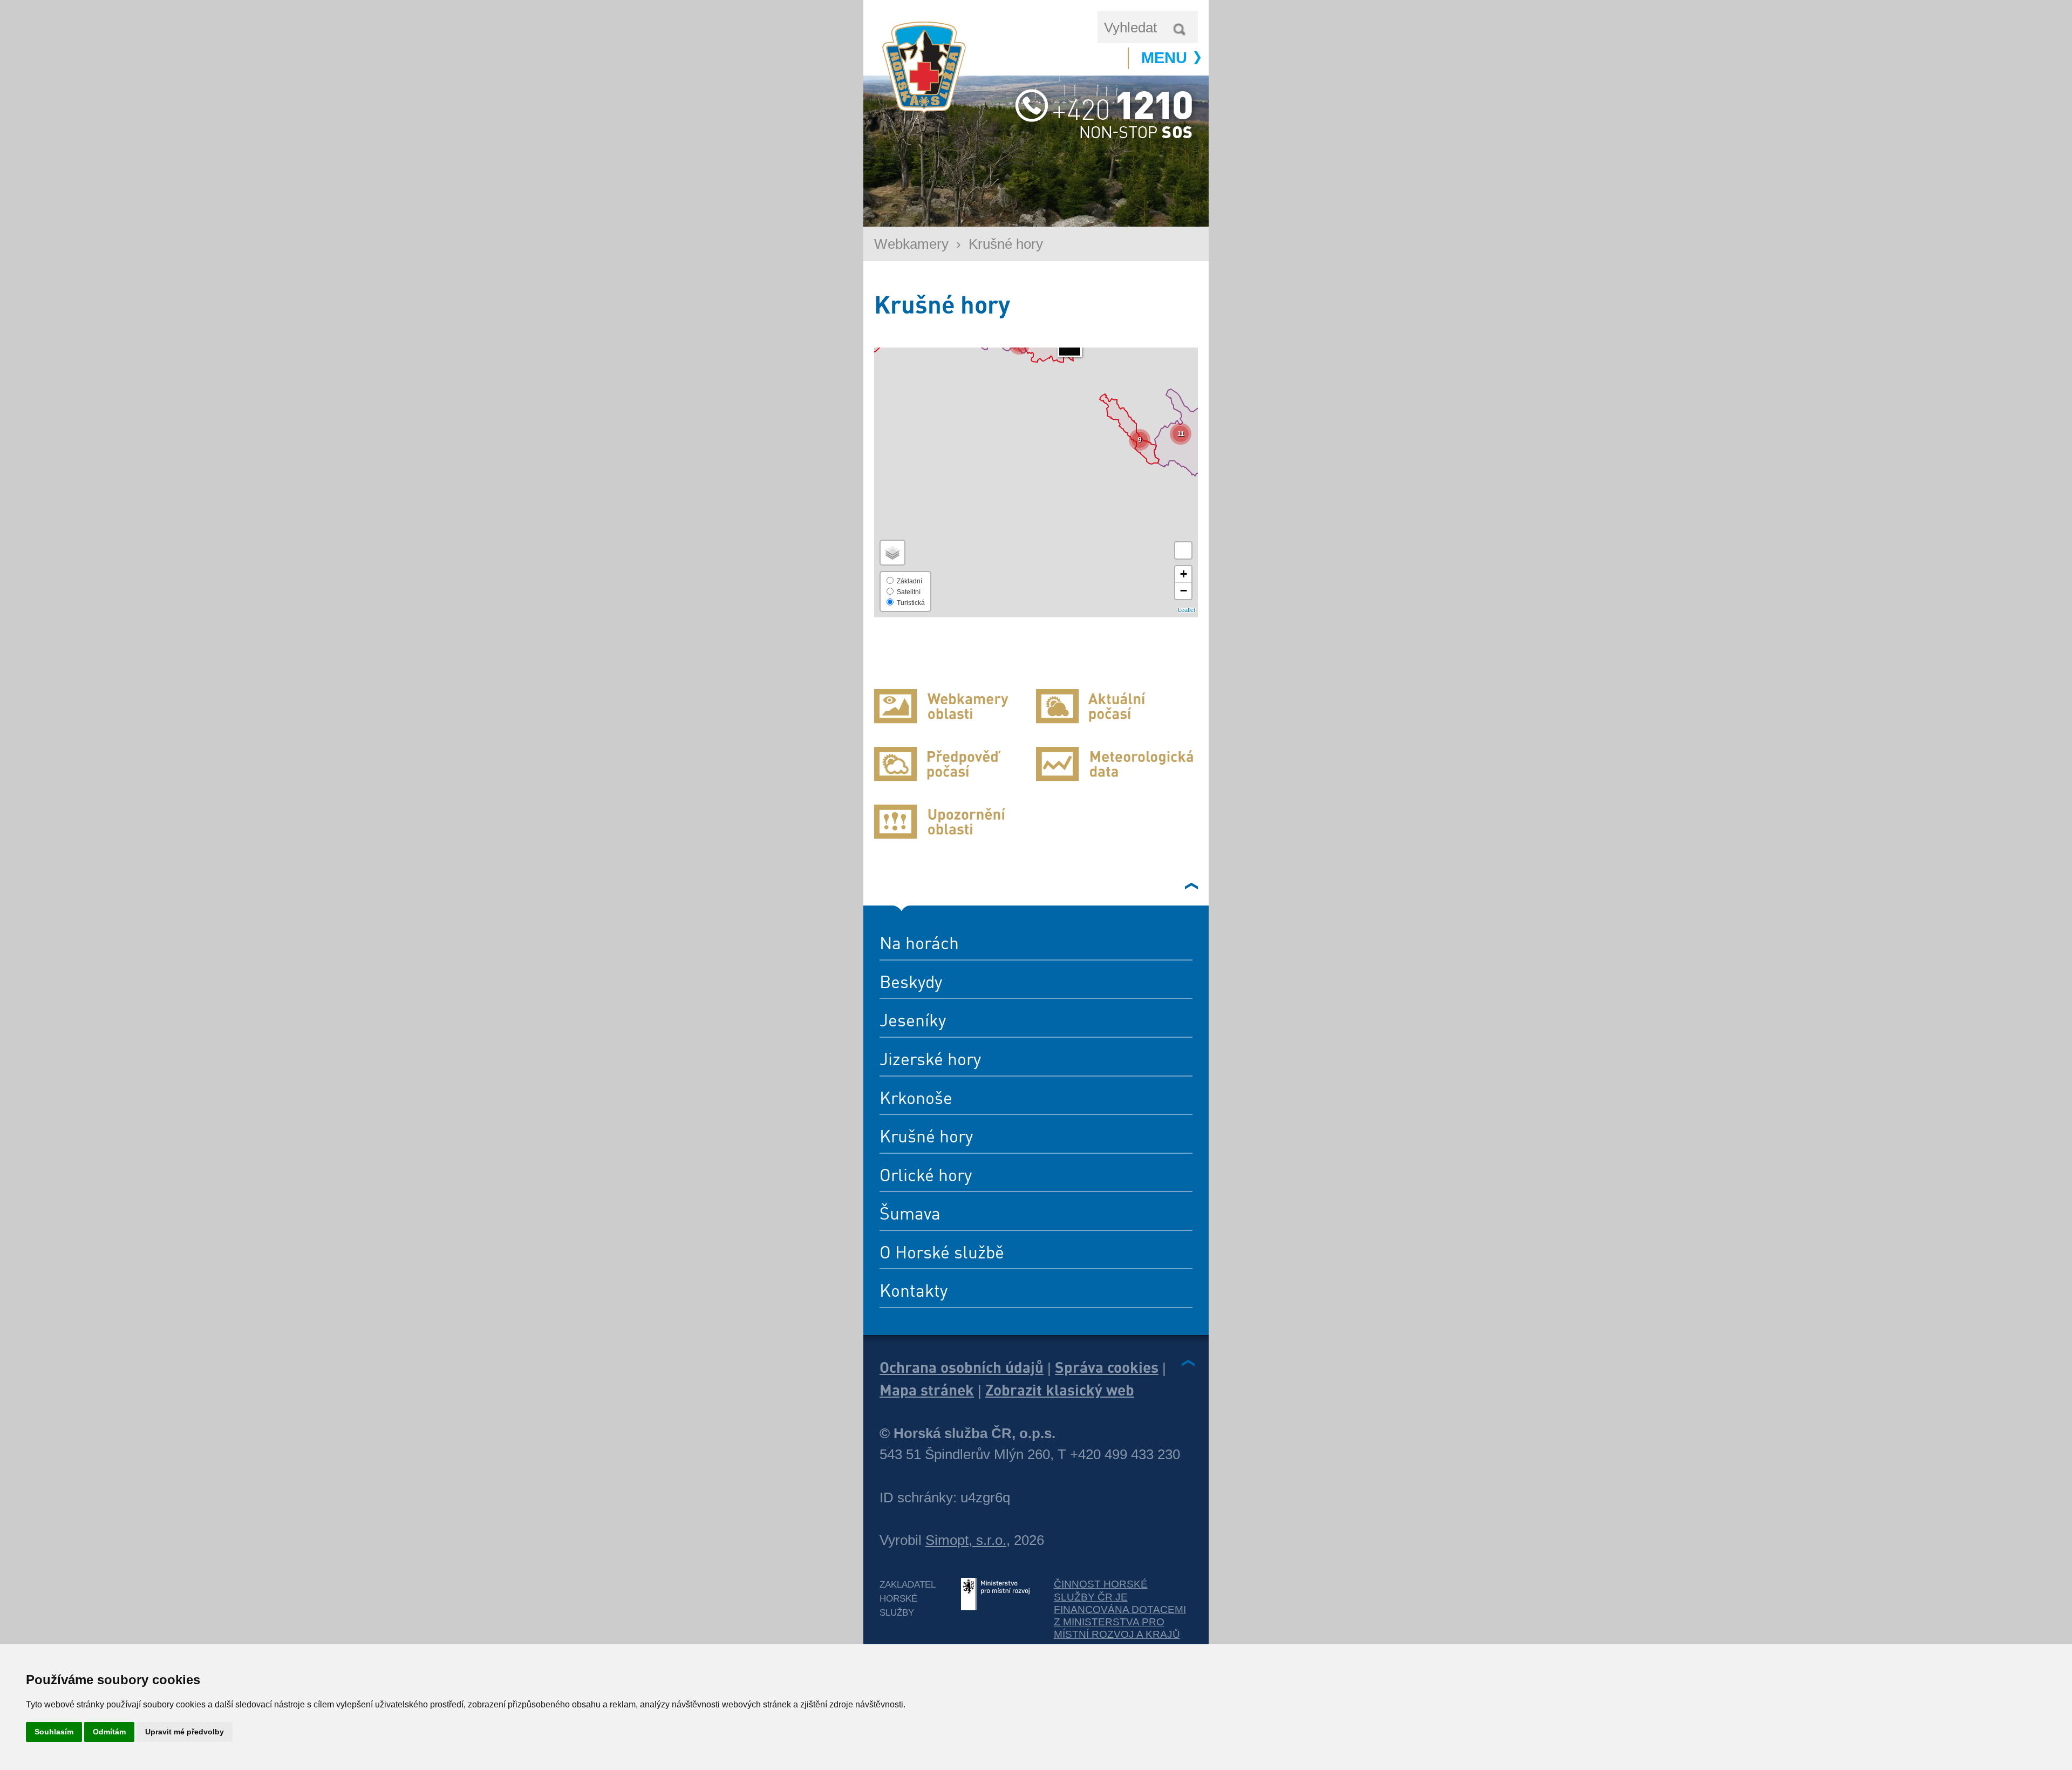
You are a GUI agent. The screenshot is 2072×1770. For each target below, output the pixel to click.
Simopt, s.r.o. (966, 1540)
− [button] (1184, 591)
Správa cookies (1107, 1367)
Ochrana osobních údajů (962, 1367)
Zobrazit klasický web (1060, 1390)
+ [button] (1184, 574)
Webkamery (911, 244)
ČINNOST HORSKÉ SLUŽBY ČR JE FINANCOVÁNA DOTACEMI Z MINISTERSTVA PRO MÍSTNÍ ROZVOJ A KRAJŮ (1120, 1609)
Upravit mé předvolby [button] (185, 1732)
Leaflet (1187, 610)
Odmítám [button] (109, 1732)
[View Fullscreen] (1183, 550)
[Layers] (892, 553)
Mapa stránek (927, 1390)
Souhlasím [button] (54, 1732)
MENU (1164, 58)
